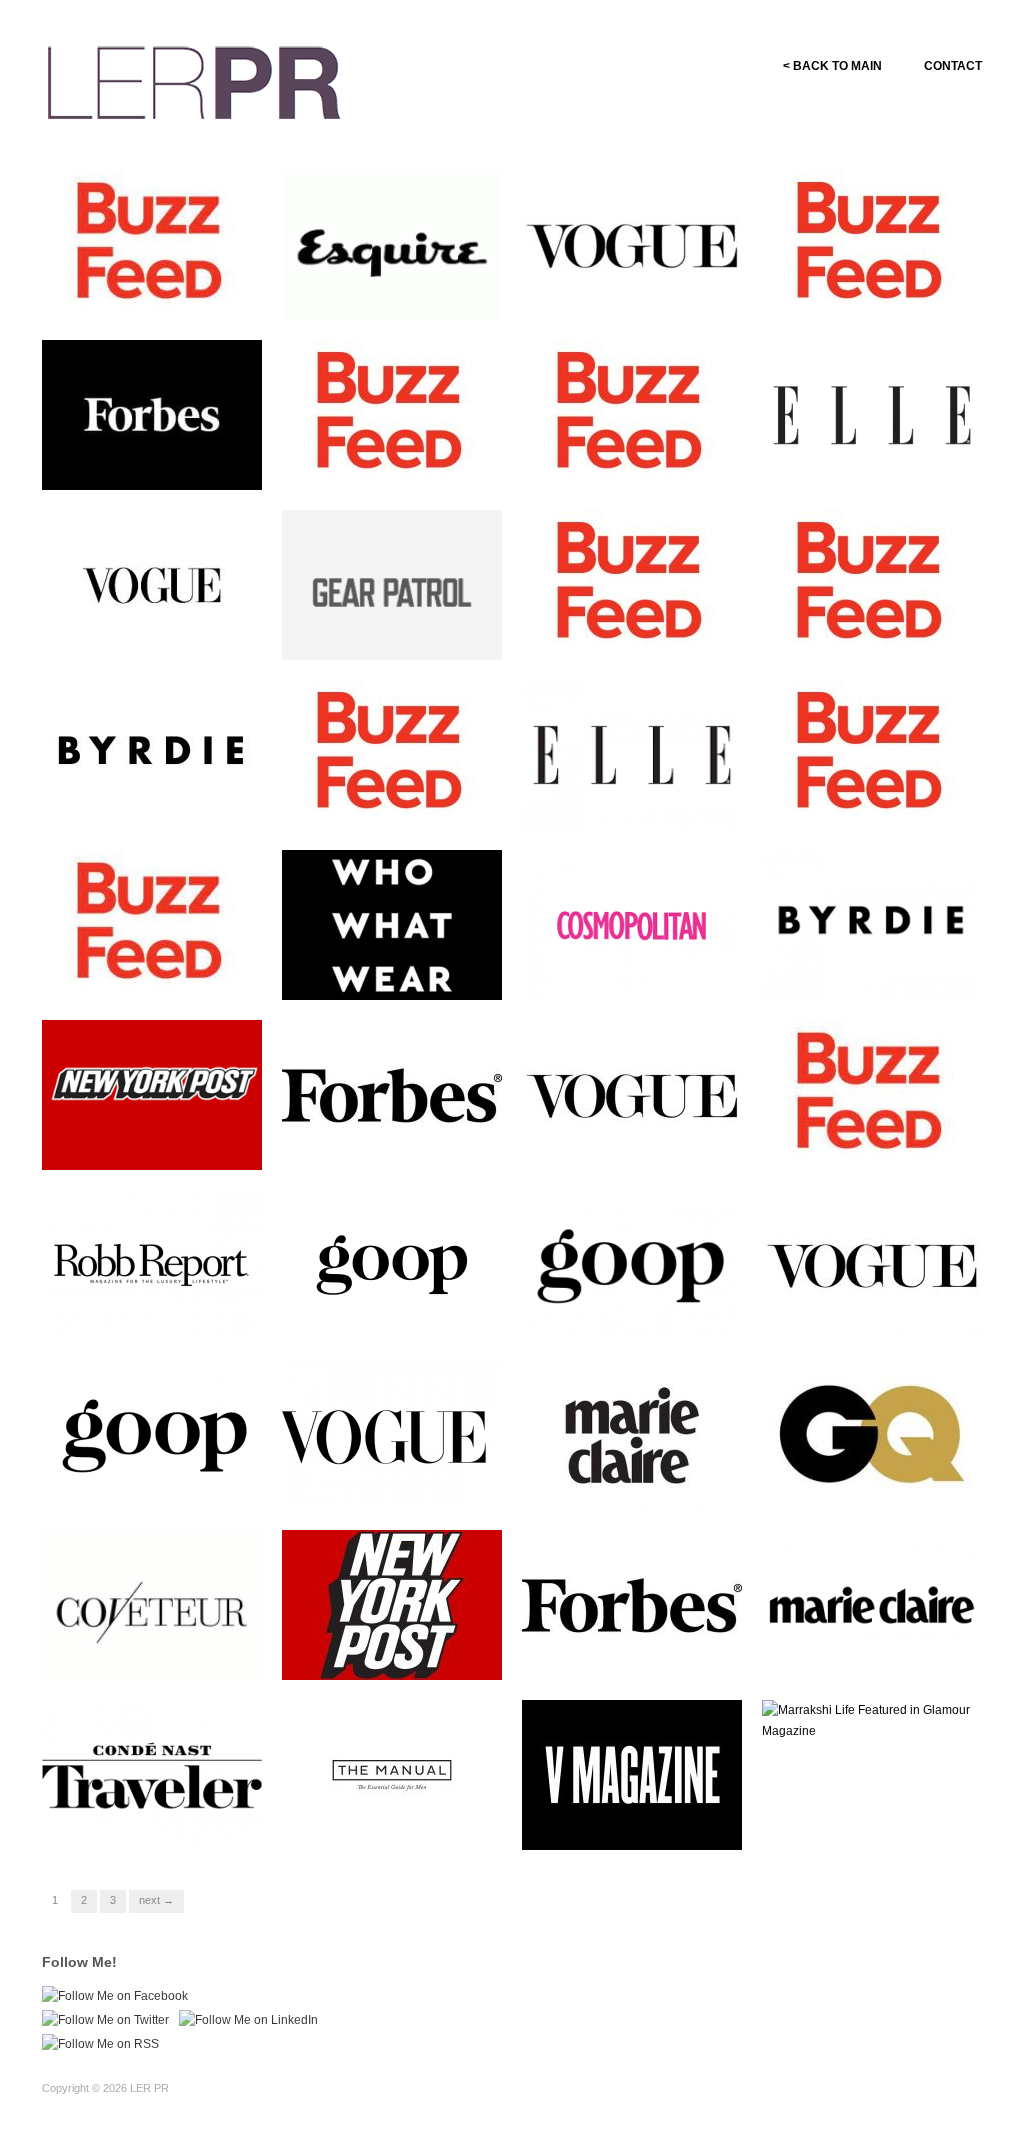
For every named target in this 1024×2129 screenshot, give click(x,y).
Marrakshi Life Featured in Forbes (152, 462)
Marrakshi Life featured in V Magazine (637, 1822)
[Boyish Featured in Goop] (632, 1264)
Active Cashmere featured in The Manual (399, 1822)
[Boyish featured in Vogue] (152, 584)
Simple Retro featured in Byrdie (147, 802)
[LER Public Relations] (194, 79)
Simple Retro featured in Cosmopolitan (627, 972)
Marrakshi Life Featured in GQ (872, 1482)
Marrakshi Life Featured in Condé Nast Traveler (152, 1822)
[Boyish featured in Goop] (392, 1264)
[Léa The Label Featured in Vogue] (872, 1264)
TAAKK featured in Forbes (653, 1660)
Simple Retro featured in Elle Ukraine (640, 802)
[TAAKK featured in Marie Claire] (872, 1604)
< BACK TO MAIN (832, 66)
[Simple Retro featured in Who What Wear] (392, 924)
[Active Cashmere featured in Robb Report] (152, 1264)
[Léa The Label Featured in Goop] (152, 1434)
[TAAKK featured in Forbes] (632, 1604)
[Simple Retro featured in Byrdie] (152, 754)
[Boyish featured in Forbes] (392, 1094)
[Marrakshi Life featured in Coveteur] (152, 1612)
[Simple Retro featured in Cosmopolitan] (632, 924)
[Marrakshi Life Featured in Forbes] (152, 414)
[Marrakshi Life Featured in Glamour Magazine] (872, 1720)
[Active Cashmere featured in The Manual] (392, 1774)
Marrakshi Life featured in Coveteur (150, 1652)
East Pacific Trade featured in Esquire (396, 292)
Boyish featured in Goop (419, 1320)
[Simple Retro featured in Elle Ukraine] (632, 754)
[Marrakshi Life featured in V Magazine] (632, 1774)
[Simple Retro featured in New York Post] (152, 1094)
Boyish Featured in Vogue (654, 1150)
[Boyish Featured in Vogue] (632, 1094)
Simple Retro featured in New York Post (161, 1142)
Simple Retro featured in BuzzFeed (147, 292)
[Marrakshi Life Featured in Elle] (872, 414)
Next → (156, 1900)
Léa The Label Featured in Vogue (872, 1312)
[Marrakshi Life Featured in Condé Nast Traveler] (152, 1774)
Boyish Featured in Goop (657, 1320)
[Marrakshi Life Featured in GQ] (872, 1434)
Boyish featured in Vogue (176, 640)
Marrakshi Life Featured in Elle (872, 462)
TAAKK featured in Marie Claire (869, 1652)
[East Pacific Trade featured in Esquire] (392, 252)
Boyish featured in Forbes (414, 1150)
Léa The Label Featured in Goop (152, 1482)
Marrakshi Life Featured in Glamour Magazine (872, 1822)
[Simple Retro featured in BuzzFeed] (152, 244)
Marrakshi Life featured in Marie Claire (630, 1482)
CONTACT (953, 66)
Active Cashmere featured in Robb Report (159, 1312)
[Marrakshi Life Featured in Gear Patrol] (392, 592)
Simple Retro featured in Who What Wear (402, 972)
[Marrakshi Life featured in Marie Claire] (632, 1434)
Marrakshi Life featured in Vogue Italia (630, 292)
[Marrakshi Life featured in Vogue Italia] (632, 244)
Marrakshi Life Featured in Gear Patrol (392, 632)
